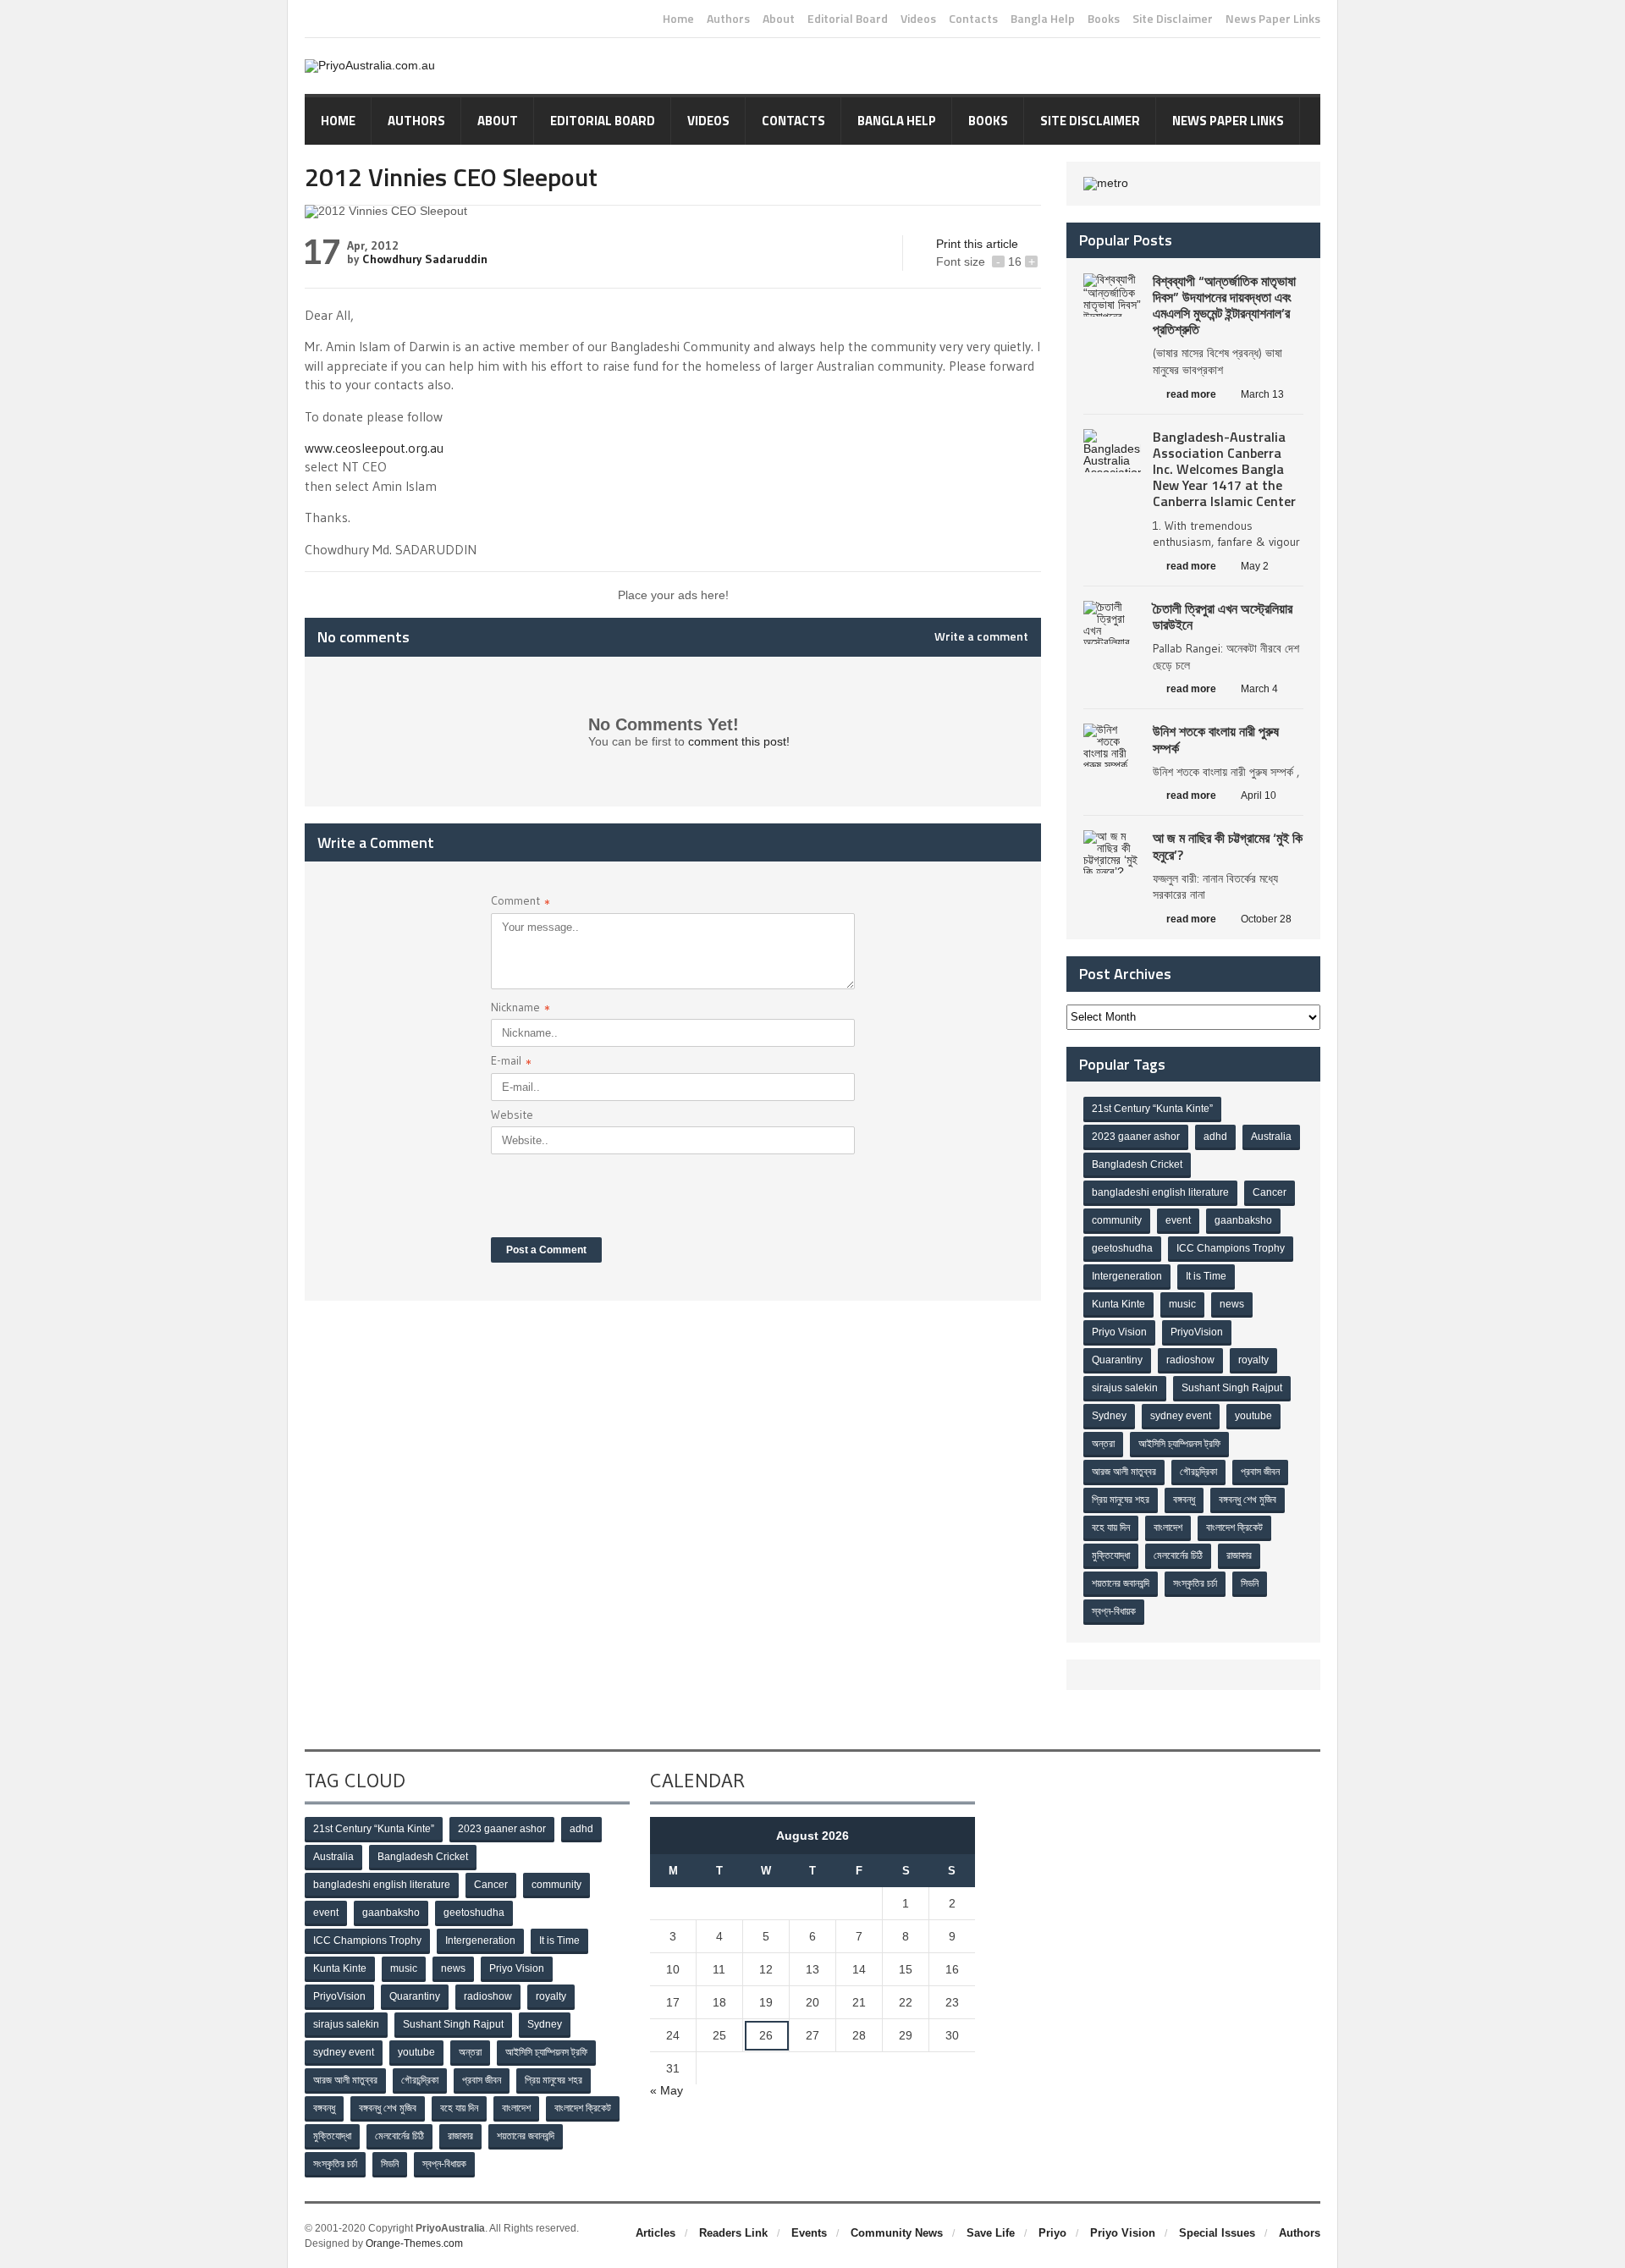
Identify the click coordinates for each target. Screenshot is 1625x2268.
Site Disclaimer (1173, 19)
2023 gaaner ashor (1136, 1137)
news (1232, 1304)
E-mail (511, 1062)
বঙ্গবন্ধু (1184, 1500)
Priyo (1052, 2233)
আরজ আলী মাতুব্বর (1124, 1472)
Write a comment (981, 636)
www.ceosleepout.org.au (374, 448)
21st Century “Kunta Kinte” (1152, 1109)
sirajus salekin (1125, 1388)
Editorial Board (848, 19)
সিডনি (1250, 1583)
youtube (1253, 1416)
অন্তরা (1103, 1444)
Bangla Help (1043, 19)
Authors (728, 19)
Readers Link (733, 2233)
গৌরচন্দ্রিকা (1198, 1472)
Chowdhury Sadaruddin (425, 259)
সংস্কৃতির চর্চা (1195, 1583)
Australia (1271, 1137)
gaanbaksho (1243, 1220)
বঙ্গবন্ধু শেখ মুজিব (1248, 1500)
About (779, 19)
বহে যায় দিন (1111, 1528)
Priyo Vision (1119, 1332)
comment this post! (739, 741)
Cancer (1270, 1192)
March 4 (1259, 689)
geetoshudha (1122, 1248)
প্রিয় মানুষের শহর (1121, 1500)
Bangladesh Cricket (1137, 1164)
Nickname (521, 1009)
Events (809, 2233)
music (1182, 1304)
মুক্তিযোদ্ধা (1111, 1555)
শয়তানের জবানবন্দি (1121, 1583)
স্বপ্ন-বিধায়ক (1114, 1611)
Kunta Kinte (1118, 1304)
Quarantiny (1117, 1360)
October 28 (1266, 919)
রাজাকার (1239, 1555)
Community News (897, 2233)
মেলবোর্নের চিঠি (1178, 1555)
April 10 (1259, 795)
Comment (521, 903)
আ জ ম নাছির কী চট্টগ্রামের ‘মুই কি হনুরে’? (1228, 846)
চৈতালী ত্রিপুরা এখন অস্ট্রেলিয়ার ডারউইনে (1223, 617)
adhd (1215, 1137)
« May (667, 2090)
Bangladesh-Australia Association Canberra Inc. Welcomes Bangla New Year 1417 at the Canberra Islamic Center (1224, 469)
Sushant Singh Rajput (1232, 1388)
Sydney (1109, 1416)
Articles (656, 2233)
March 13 (1262, 394)
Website (512, 1115)
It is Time (1206, 1276)
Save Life (991, 2233)
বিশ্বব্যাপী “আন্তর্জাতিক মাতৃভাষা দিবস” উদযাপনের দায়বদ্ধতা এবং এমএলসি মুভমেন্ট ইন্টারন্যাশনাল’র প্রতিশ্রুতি (1224, 306)
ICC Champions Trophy (1231, 1248)
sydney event (1181, 1416)
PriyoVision (1197, 1332)
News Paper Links (1273, 19)
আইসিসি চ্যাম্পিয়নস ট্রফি (1179, 1444)
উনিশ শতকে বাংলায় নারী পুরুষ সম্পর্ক (1216, 739)
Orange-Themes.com (414, 2243)
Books (1104, 19)
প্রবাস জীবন (1260, 1472)
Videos (918, 19)
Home (678, 19)
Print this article (977, 244)
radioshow (1190, 1360)
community (1117, 1220)
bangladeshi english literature (1160, 1192)
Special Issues (1217, 2233)
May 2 (1255, 566)
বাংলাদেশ (1168, 1528)
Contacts (973, 19)
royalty (1253, 1360)
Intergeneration (1127, 1276)
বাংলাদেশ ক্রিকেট (1234, 1528)
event (1178, 1220)
